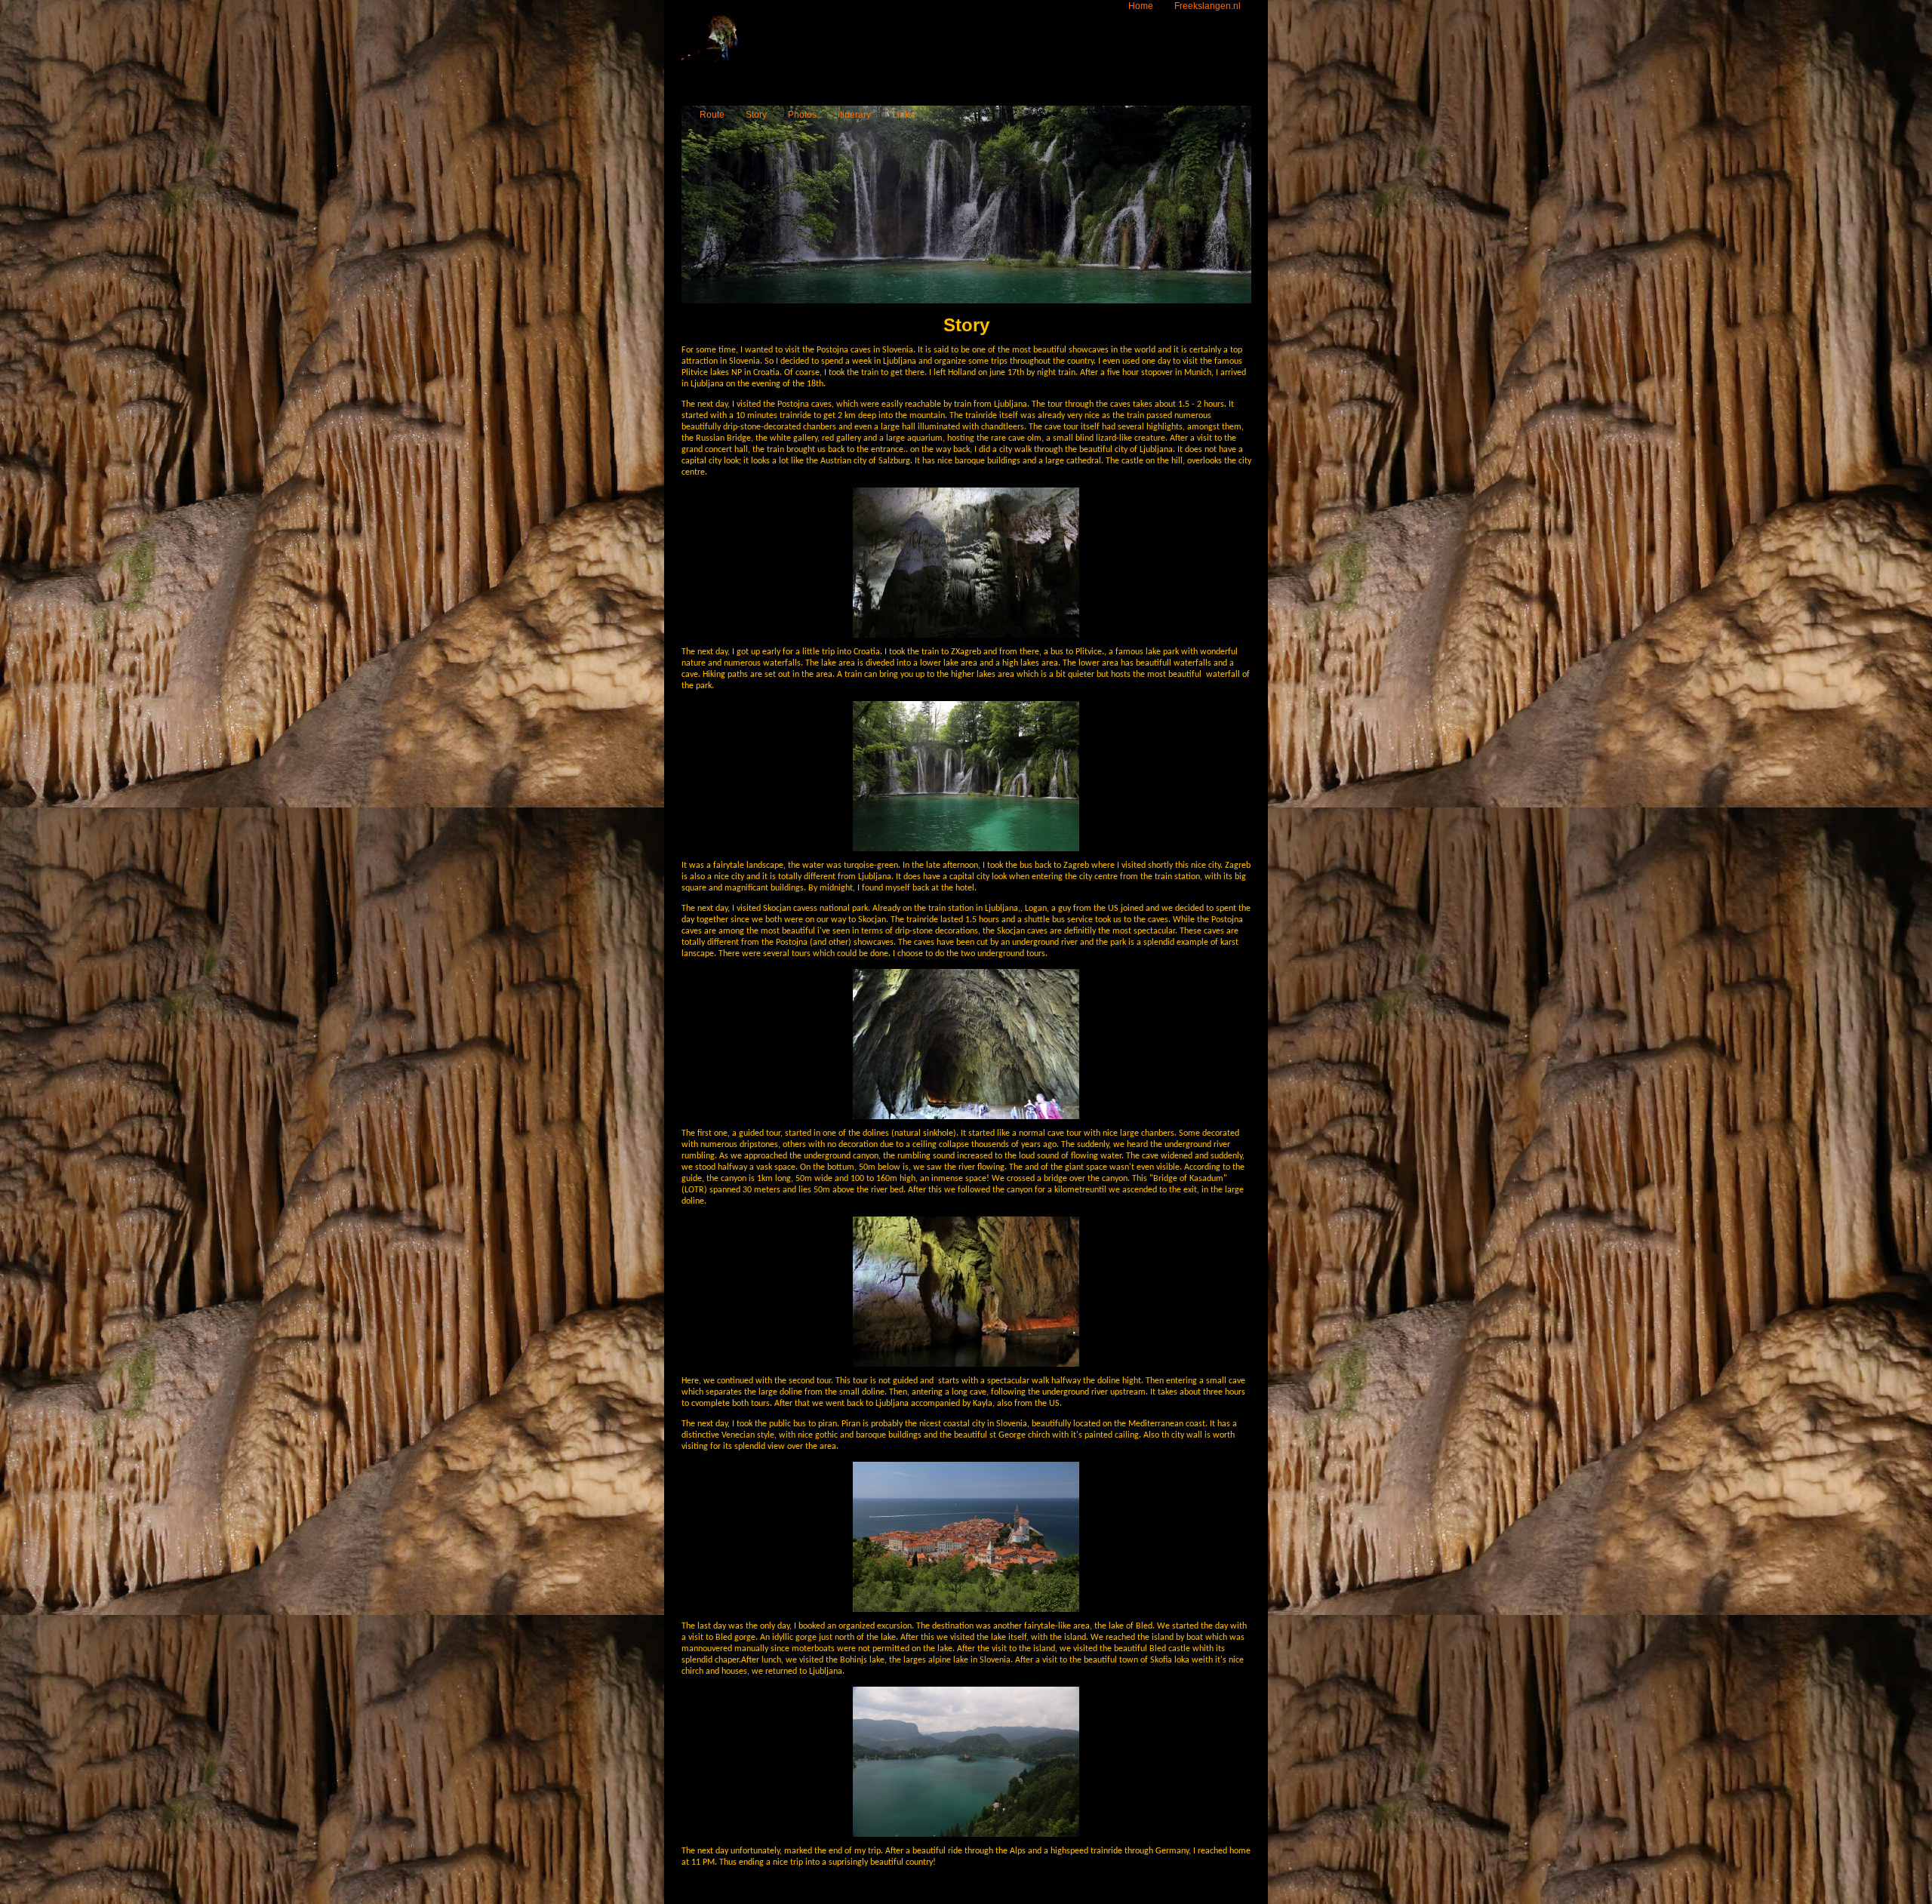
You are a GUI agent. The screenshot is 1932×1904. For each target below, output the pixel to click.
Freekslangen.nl (1207, 6)
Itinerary (854, 115)
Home (1141, 6)
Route (712, 115)
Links (903, 115)
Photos (802, 115)
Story (756, 115)
